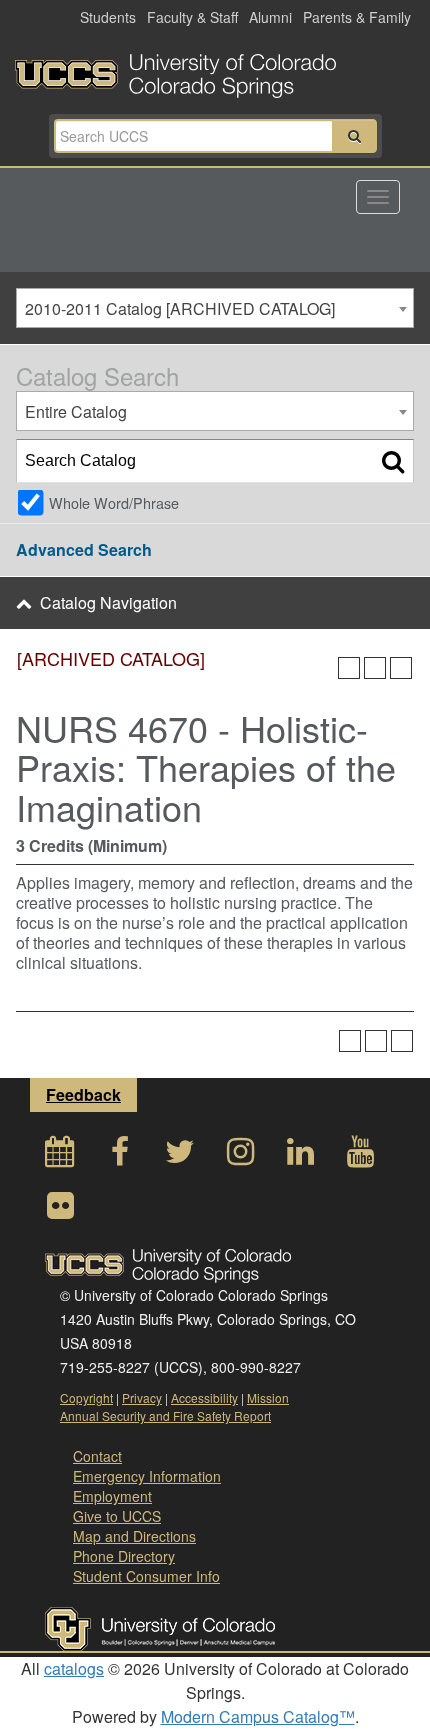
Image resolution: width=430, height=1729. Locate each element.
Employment (112, 1496)
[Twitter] (180, 1156)
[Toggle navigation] (378, 197)
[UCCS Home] (215, 70)
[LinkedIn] (300, 1156)
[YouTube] (360, 1156)
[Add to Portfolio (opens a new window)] (349, 668)
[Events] (60, 1156)
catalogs (74, 1668)
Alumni (270, 17)
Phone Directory (124, 1556)
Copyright (86, 1397)
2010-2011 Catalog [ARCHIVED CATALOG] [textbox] (180, 308)
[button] (355, 136)
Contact (97, 1456)
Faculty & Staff (192, 17)
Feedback (83, 1094)
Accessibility (204, 1397)
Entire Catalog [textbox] (76, 411)
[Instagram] (240, 1156)
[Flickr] (60, 1210)
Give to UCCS (117, 1516)
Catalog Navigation (108, 602)
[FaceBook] (120, 1156)
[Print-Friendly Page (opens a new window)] (375, 668)
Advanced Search (84, 549)
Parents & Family (357, 17)
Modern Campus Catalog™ (258, 1716)
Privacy (142, 1397)
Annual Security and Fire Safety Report (165, 1415)
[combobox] (215, 308)
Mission (268, 1397)
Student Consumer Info (146, 1576)
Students (108, 17)
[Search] (393, 461)
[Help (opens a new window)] (401, 668)
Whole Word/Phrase (114, 502)
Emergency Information (147, 1476)
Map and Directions (134, 1536)
